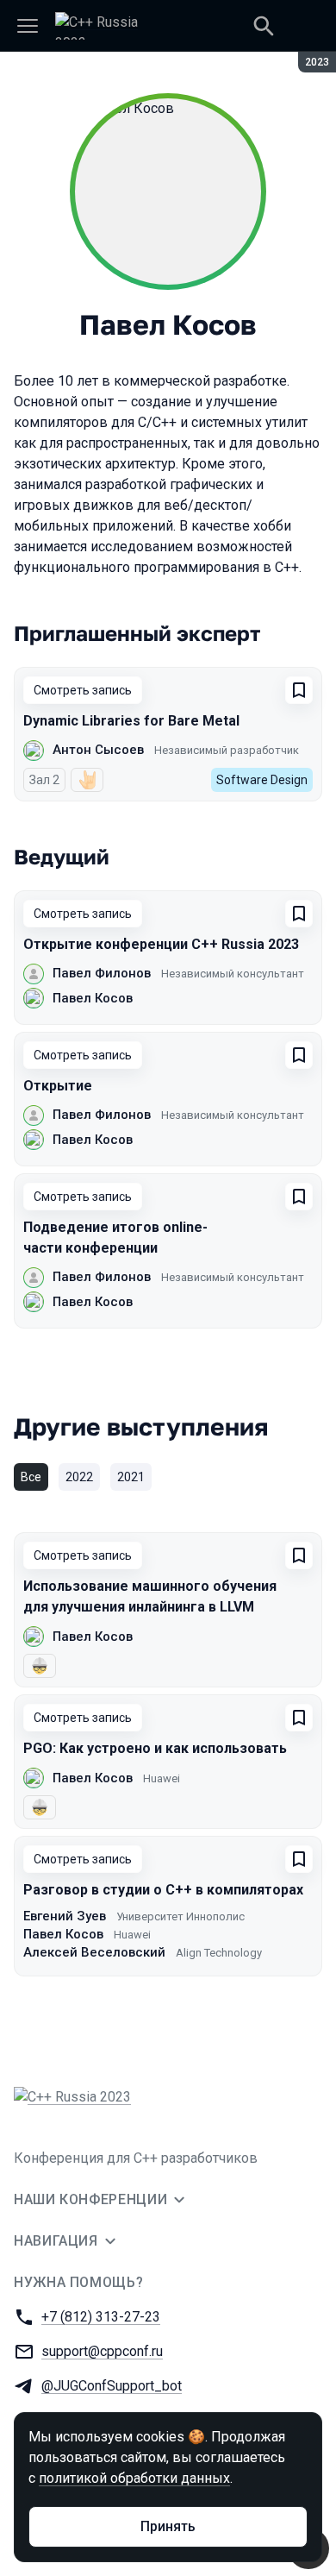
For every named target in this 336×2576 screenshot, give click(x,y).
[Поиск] (264, 26)
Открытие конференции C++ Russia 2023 (161, 944)
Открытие (58, 1086)
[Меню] (28, 26)
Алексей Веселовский (94, 1952)
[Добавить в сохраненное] (299, 690)
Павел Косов (93, 998)
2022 (79, 1477)
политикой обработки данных (134, 2478)
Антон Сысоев (98, 750)
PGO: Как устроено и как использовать (155, 1748)
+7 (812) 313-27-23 (101, 2317)
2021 (131, 1477)
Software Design (262, 780)
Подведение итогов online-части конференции (115, 1238)
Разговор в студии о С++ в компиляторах (163, 1890)
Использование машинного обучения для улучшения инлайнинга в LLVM (150, 1596)
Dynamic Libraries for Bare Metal (131, 721)
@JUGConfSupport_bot (112, 2386)
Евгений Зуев (65, 1916)
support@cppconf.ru (102, 2351)
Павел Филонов (102, 973)
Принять (168, 2526)
